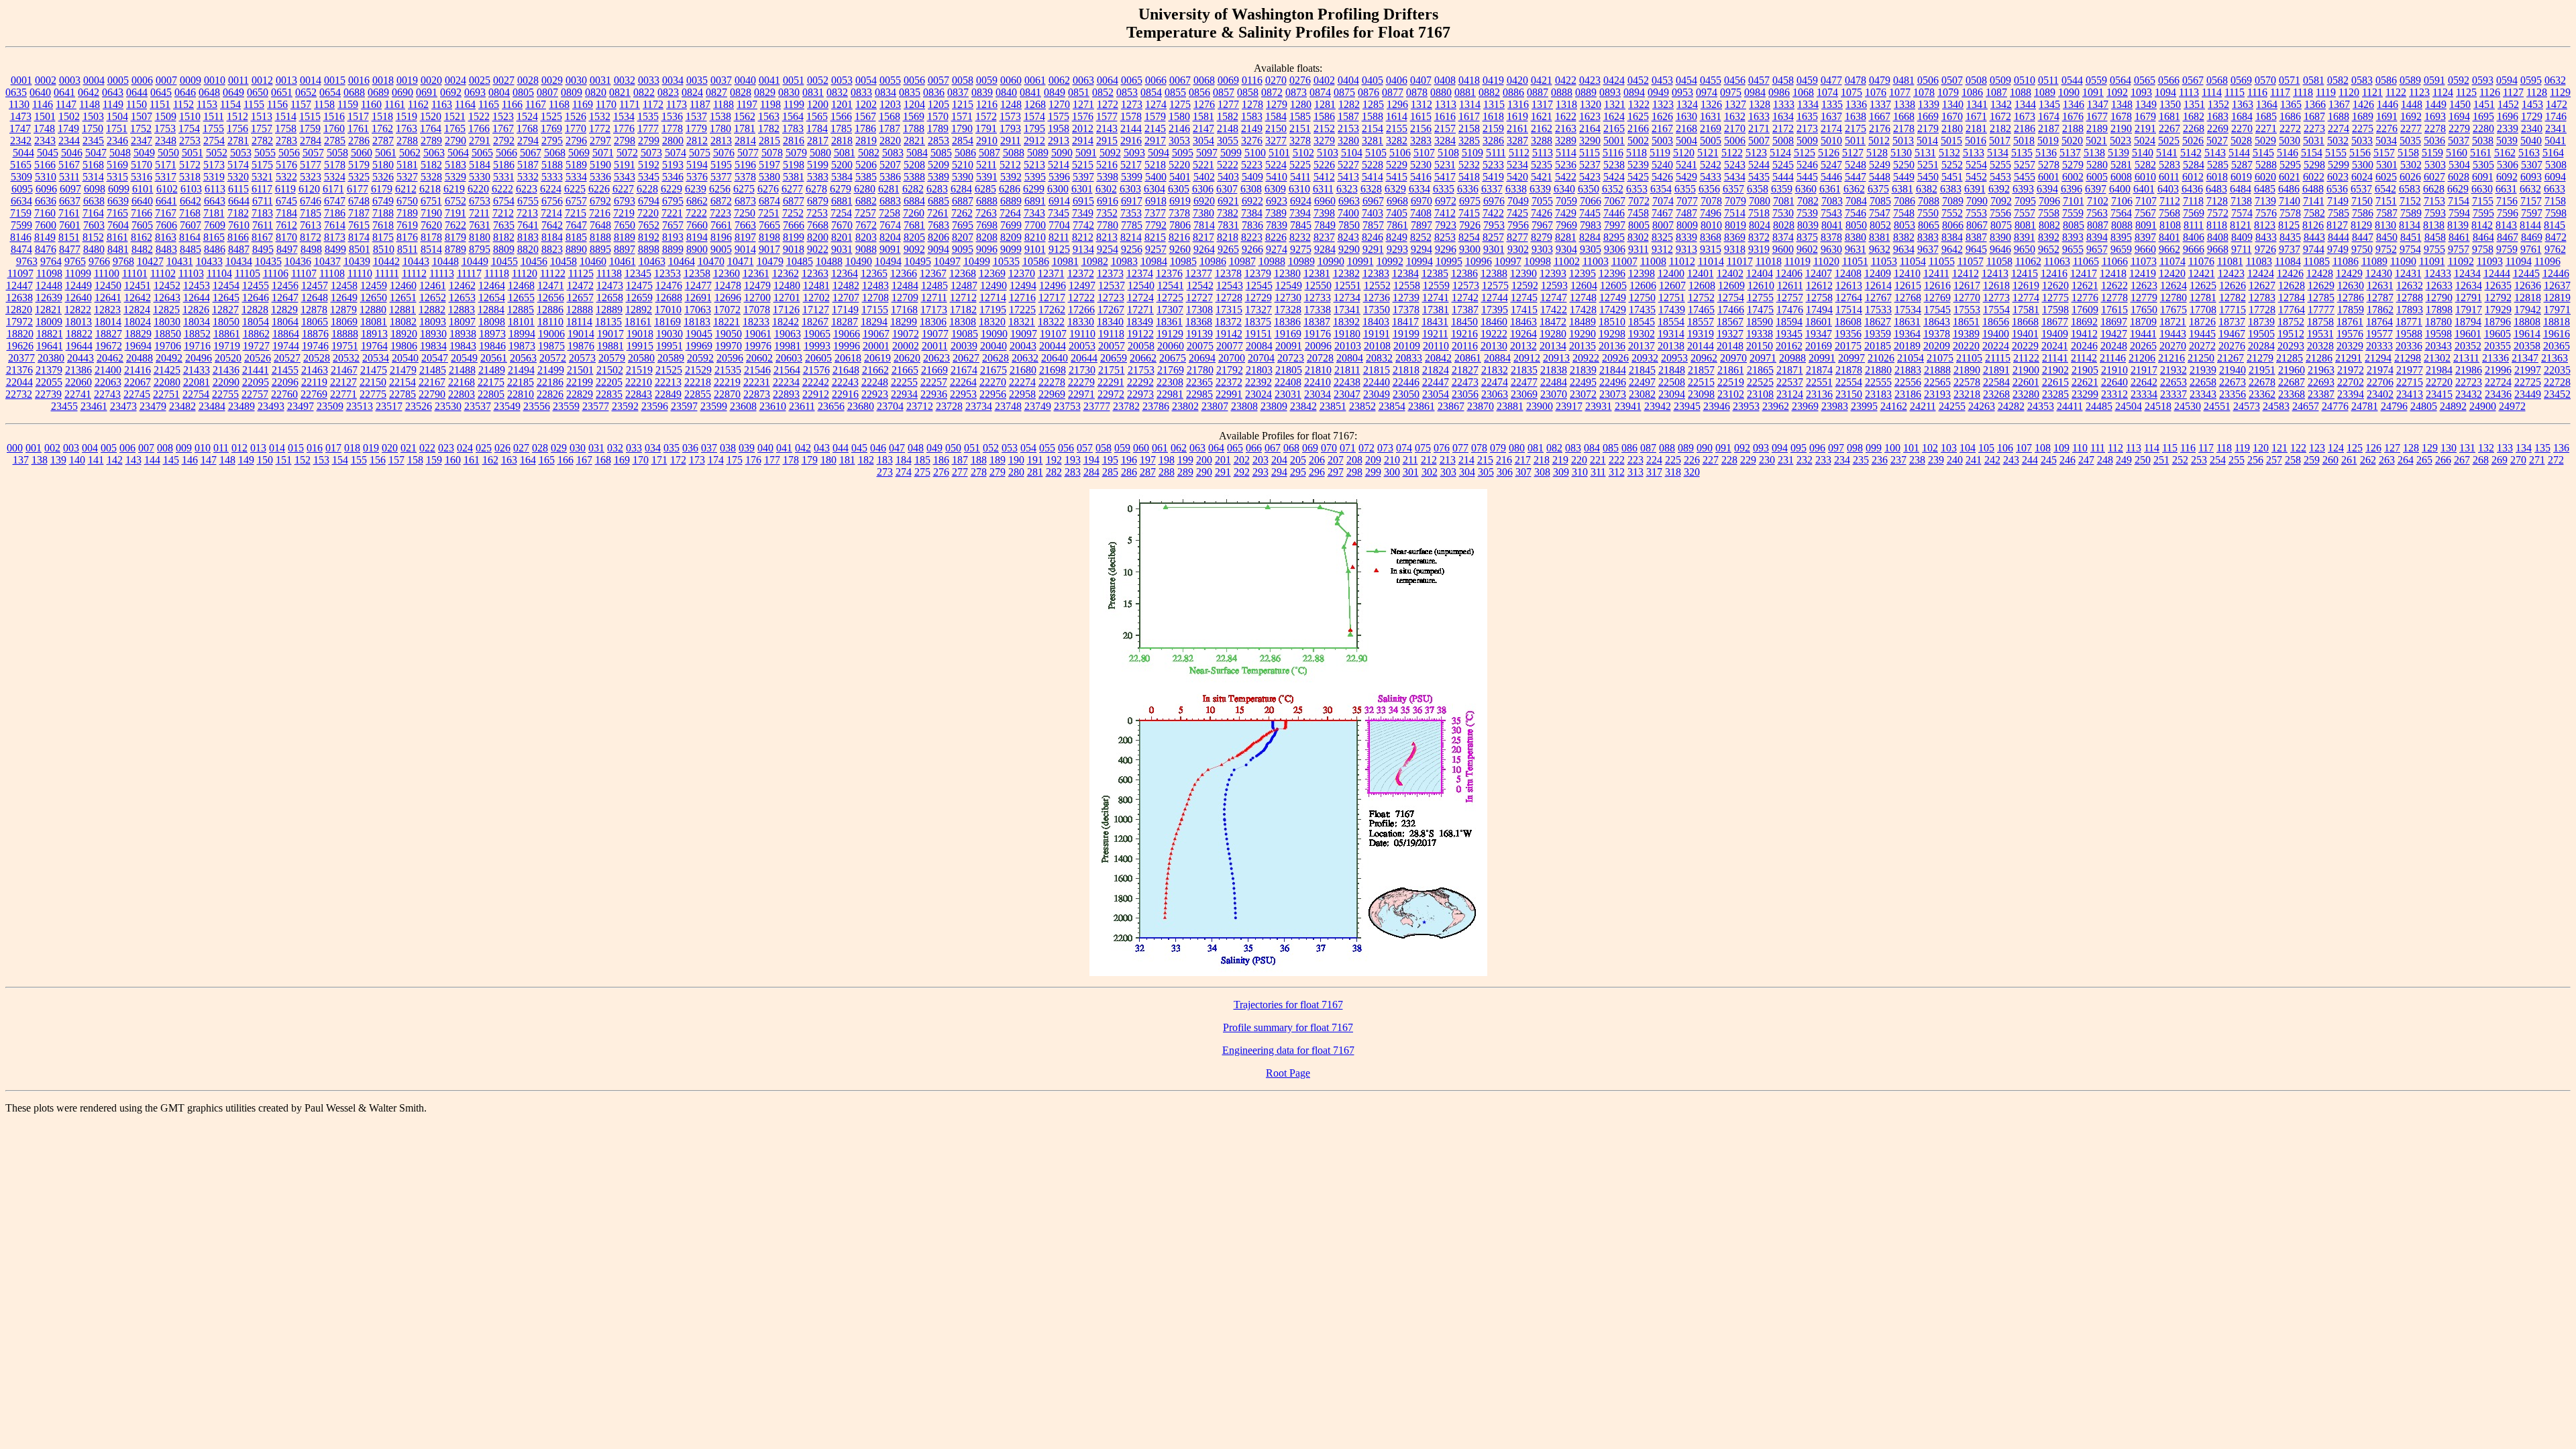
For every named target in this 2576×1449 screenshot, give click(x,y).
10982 (1095, 261)
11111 (387, 273)
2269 (2218, 128)
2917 (1155, 141)
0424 (1614, 80)
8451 (2411, 237)
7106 (2122, 201)
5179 (359, 165)
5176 (286, 165)
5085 (941, 153)
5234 (1517, 165)
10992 (1390, 261)
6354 (1661, 189)
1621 (1542, 116)
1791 (986, 128)
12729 (1258, 298)
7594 (2459, 213)
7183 (262, 213)
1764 (431, 128)
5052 (217, 153)
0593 (2483, 80)
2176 (1880, 128)
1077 (1900, 92)
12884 (491, 310)
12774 (2026, 298)
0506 (1928, 80)
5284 (2194, 165)
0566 (2169, 80)
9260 (1180, 249)
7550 (1928, 213)
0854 (1151, 92)
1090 (2069, 92)
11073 (2144, 261)
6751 (431, 201)
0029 (552, 80)
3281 (1373, 141)
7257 (865, 213)
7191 (455, 213)
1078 (1924, 92)
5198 (794, 165)
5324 (335, 177)
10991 (1360, 261)
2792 (504, 141)
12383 (1376, 273)
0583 (2362, 80)
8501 (360, 249)
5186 (504, 165)
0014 (311, 80)
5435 (1759, 177)
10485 (800, 261)
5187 (528, 165)
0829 (765, 92)
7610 (239, 225)
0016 (359, 80)
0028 (528, 80)
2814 (745, 141)
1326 (1711, 104)
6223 (527, 189)
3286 (1493, 141)
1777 (648, 128)
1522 (479, 116)
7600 (46, 225)
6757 (576, 201)
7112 (2170, 201)
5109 (1472, 153)
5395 (1035, 177)
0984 (1755, 92)
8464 (2483, 237)
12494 (1023, 285)
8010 (1711, 225)
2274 (2339, 128)
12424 (2261, 273)
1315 (1494, 104)
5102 (1303, 153)
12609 (1731, 285)
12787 (2380, 298)
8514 (431, 249)
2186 (2025, 128)
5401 (1180, 177)
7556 (2000, 213)
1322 (1639, 104)
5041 (2555, 141)
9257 (1156, 249)
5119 (1660, 153)
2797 (600, 141)
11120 (525, 273)
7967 (1542, 225)
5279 (2073, 165)
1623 (1590, 116)
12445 (2526, 273)
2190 (2121, 128)
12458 (344, 285)
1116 (2257, 92)
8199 (794, 237)
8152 (93, 237)
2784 (311, 141)
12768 (1908, 298)
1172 (653, 104)
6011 (2169, 177)
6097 (70, 189)
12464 (492, 285)
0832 (837, 92)
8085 (2074, 225)
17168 (904, 310)
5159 (2432, 153)
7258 (890, 213)
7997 (1615, 225)
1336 (1856, 104)
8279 (1542, 237)
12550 (1318, 285)
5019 (2048, 141)
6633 (2555, 189)
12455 (256, 285)
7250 (745, 213)
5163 (2529, 153)
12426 (2290, 273)
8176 (407, 237)
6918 (1156, 201)
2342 (21, 141)
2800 (673, 141)
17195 (993, 310)
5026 (2193, 141)
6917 (1132, 201)
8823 (552, 249)
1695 (2483, 116)
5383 (818, 177)
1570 (938, 116)
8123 (2265, 225)
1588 (1373, 116)
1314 (1470, 104)
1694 (2459, 116)
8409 (2242, 237)
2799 (649, 141)
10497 (947, 261)
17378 (1406, 310)
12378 (1228, 273)
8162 (142, 237)
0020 (431, 80)
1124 (2443, 92)
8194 (697, 237)
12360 (727, 273)
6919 (1180, 201)
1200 (818, 104)
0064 (1108, 80)
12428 (2320, 273)
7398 (1324, 213)
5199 (818, 165)
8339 (1686, 237)
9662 (2169, 249)
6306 (1203, 189)
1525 (551, 116)
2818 (842, 141)
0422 (1566, 80)
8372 (1759, 237)
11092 (2461, 261)
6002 (2073, 177)
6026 (2410, 177)
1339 (1929, 104)
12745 (1524, 298)
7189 (407, 213)
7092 (2001, 201)
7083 (1832, 201)
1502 (69, 116)
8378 (1831, 237)
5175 (262, 165)
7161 (69, 213)
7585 (2339, 213)
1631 (1711, 116)
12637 (2557, 285)
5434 (1735, 177)
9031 (842, 249)
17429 (1613, 310)
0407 (1421, 80)
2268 (2194, 128)
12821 (48, 310)
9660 (2145, 249)
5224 (1276, 165)
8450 (2387, 237)
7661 (721, 225)
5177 (311, 165)
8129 (2361, 225)
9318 (1735, 249)
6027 (2434, 177)
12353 (667, 273)
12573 (1466, 285)
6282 (913, 189)
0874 (1320, 92)
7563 (2097, 213)
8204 (890, 237)
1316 (1518, 104)
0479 (1880, 80)
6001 (2049, 177)
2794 (528, 141)
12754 (1731, 298)
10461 (623, 261)
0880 (1441, 92)
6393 (2023, 189)
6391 (1975, 189)
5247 (1831, 165)
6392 (1999, 189)
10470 (711, 261)
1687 (2314, 116)
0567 (2193, 80)
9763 (27, 261)
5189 (576, 165)
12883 (462, 310)
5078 (772, 153)
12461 (433, 285)
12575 (1495, 285)
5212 (1010, 165)
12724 (1140, 298)
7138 (2241, 201)
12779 (2144, 298)
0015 (335, 80)
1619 (1517, 116)
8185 (576, 237)
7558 (2049, 213)
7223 (720, 213)
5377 (721, 177)
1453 (2532, 104)
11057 (1971, 261)
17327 (1258, 310)
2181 (1976, 128)
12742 (1465, 298)
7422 (1493, 213)
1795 (1034, 128)
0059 (987, 80)
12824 (137, 310)
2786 (359, 141)
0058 (963, 80)
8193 (673, 237)
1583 (1252, 116)
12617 (1967, 285)
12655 (521, 298)
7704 (1059, 225)
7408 (1421, 213)
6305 (1179, 189)
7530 (1783, 213)
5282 (2145, 165)
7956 (1518, 225)
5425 (1638, 177)
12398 (1642, 273)
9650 (2025, 249)
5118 (1636, 153)
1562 (745, 116)
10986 (1213, 261)
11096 (2547, 261)
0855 (1175, 92)
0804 (499, 92)
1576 (1083, 116)
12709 (905, 298)
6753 (480, 201)
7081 (1784, 201)
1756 (237, 128)
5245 (1783, 165)
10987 (1242, 261)
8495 (263, 249)
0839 (982, 92)
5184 (480, 165)
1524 (527, 116)
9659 (2121, 249)
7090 (1977, 201)
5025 (2169, 141)
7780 (1108, 225)
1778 (672, 128)
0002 (46, 80)
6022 (2314, 177)
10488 (829, 261)
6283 (937, 189)
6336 (1468, 189)
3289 (1566, 141)
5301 (2387, 165)
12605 (1613, 285)
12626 (2233, 285)
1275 (1180, 104)
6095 (22, 189)
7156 (2507, 201)
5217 (1131, 165)
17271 (1140, 310)
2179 (1928, 128)
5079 (796, 153)
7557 (2025, 213)
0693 (475, 92)
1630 (1686, 116)
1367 (2339, 104)
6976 (1494, 201)
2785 (335, 141)
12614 (1878, 285)
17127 (816, 310)
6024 (2362, 177)
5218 (1155, 165)
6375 (1878, 189)
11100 (107, 273)
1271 (1083, 104)
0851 (1079, 92)
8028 (1784, 225)
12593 (1554, 285)
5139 (2118, 153)
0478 (1856, 80)
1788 (914, 128)
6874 (769, 201)
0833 (861, 92)
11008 (1653, 261)
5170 (142, 165)
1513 (262, 116)
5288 (2266, 165)
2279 (2459, 128)
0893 (1610, 92)
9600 (1783, 249)
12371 (1051, 273)
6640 (142, 201)
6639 (118, 201)
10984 (1154, 261)
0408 (1445, 80)
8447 (2363, 237)
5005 (1711, 141)
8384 (1952, 237)
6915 (1083, 201)
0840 (1006, 92)
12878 (314, 310)
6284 (961, 189)
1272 (1108, 104)
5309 (21, 177)
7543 (1831, 213)
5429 (1686, 177)
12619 (2026, 285)
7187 (359, 213)
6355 (1685, 189)
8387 (1976, 237)
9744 (2314, 249)
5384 (842, 177)
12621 (2085, 285)
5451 (1952, 177)
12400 (1671, 273)
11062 (2028, 261)
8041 (1832, 225)
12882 (432, 310)
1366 (2315, 104)
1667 (1880, 116)
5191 (625, 165)
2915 (1107, 141)
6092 (2507, 177)
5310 (46, 177)
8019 (1735, 225)
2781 (238, 141)
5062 (410, 153)
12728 (1229, 298)
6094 (2555, 177)
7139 (2265, 201)
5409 (1252, 177)
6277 (792, 189)
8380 (1856, 237)
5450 (1928, 177)
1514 (286, 116)
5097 (1207, 153)
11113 (442, 273)
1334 (1808, 104)
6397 (2096, 189)
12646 (256, 298)
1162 (418, 104)
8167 (262, 237)
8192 (649, 237)
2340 (2532, 128)
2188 (2073, 128)
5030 (2290, 141)
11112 (414, 273)
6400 (2120, 189)
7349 (1083, 213)
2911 (1011, 141)
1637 (1831, 116)
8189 (625, 237)
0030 (576, 80)
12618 (1996, 285)
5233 (1493, 165)
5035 (2410, 141)
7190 (431, 213)
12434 (2467, 273)
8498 (311, 249)
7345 (1059, 213)
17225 (1022, 310)
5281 (2121, 165)
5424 (1614, 177)
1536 (672, 116)
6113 (215, 189)
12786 (2351, 298)
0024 (455, 80)
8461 (2459, 237)
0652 (306, 92)
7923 (1446, 225)
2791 (480, 141)
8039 (1808, 225)
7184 (286, 213)
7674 (890, 225)
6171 (333, 189)
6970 (1421, 201)
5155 (2336, 153)
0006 (142, 80)
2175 (1856, 128)
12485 (934, 285)
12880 (373, 310)
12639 (49, 298)
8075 (2001, 225)
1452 (2508, 104)
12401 (1701, 273)
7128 (2217, 201)
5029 (2265, 141)
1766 (479, 128)
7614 (335, 225)
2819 (866, 141)
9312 (1662, 249)
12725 (1170, 298)
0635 (16, 92)
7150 (2362, 201)
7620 (431, 225)
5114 (1566, 153)
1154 (230, 104)
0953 (1682, 92)
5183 (455, 165)
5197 (769, 165)
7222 (696, 213)
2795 (552, 141)
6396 (2072, 189)
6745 (286, 201)
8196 (721, 237)
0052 (818, 80)
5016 (1976, 141)
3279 (1324, 141)
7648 (600, 225)
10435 (268, 261)
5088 (1014, 153)
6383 (1951, 189)
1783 (793, 128)
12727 (1199, 298)
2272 (2290, 128)
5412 (1324, 177)
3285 (1469, 141)
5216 (1107, 165)
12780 (2173, 298)
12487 (964, 285)
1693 (2435, 116)
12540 (1141, 285)
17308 (1199, 310)
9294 (1421, 249)
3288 (1542, 141)
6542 (2385, 189)
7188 (383, 213)
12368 (963, 273)
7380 (1203, 213)
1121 (2372, 92)
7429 (1566, 213)
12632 (2410, 285)
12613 (1849, 285)
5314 (93, 177)
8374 (1783, 237)
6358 (1758, 189)
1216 (987, 104)
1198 (770, 104)
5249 (1880, 165)
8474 (21, 249)
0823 (668, 92)
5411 (1300, 177)
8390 (2000, 237)
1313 (1446, 104)
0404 (1348, 80)
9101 (1035, 249)
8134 (2410, 225)
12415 (2025, 273)
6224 (551, 189)
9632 (1880, 249)
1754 (189, 128)
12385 (1435, 273)
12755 (1760, 298)
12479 (757, 285)
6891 (1035, 201)
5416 (1421, 177)
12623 (2144, 285)
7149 (2338, 201)
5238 (1614, 165)
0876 (1368, 92)
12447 (19, 285)
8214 (1131, 237)
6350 (1589, 189)
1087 (1996, 92)
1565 (817, 116)
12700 (757, 298)
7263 (986, 213)
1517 (358, 116)
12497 (1082, 285)
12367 (933, 273)
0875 (1344, 92)
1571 (962, 116)
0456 (1735, 80)
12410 (1907, 273)
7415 (1469, 213)
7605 (142, 225)
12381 (1317, 273)
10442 (386, 261)
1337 (1880, 104)
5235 (1542, 165)
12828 (255, 310)
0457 (1759, 80)
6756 (552, 201)
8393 (2073, 237)
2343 (45, 141)
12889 (609, 310)
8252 (1421, 237)
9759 (2507, 249)
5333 (552, 177)
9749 (2338, 249)
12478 (728, 285)
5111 (1496, 153)
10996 (1479, 261)
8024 (1760, 225)
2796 (576, 141)
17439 (1672, 310)
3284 (1445, 141)
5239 (1638, 165)
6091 (2483, 177)
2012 (1083, 128)
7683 (938, 225)
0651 (282, 92)
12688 (669, 298)
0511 (2048, 80)
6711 (263, 201)
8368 (1711, 237)
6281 (889, 189)
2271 (2266, 128)
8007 (1663, 225)
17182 (963, 310)
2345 (93, 141)
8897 (625, 249)
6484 (2241, 189)
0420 (1517, 80)
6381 (1902, 189)
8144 (2530, 225)
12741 (1436, 298)
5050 (168, 153)
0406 (1397, 80)
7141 (2314, 201)
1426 (2363, 104)
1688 (2339, 116)
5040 (2531, 141)
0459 (1807, 80)
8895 (600, 249)
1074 (1827, 92)
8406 (2194, 237)
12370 (1022, 273)
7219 (624, 213)
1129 (2560, 92)
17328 (1288, 310)
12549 (1289, 285)
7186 (335, 213)
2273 (2314, 128)
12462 (462, 285)
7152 (2410, 201)
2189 (2097, 128)
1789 (938, 128)
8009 (1687, 225)
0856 (1199, 92)
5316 (142, 177)
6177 (358, 189)
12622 (2114, 285)
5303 (2435, 165)
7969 (1566, 225)
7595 (2483, 213)
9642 (1952, 249)
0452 (1638, 80)
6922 (1252, 201)
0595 (2531, 80)
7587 (2387, 213)
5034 (2386, 141)
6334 (1419, 189)
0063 (1083, 80)
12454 (226, 285)
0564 (2121, 80)
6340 (1564, 189)
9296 (1446, 249)
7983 (1591, 225)
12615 (1908, 285)
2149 (1252, 128)
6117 (262, 189)
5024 (2145, 141)
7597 (2532, 213)
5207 (890, 165)
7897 (1421, 225)
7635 (504, 225)
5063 (434, 153)
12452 (167, 285)
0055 (890, 80)
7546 (1856, 213)
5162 (2505, 153)
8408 (2218, 237)
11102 (163, 273)
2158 (1469, 128)
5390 (963, 177)
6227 (623, 189)
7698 (987, 225)
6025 (2386, 177)
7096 (2049, 201)
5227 (1348, 165)
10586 (1036, 261)
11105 (248, 273)
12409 (1878, 273)
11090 (2403, 261)
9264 (1204, 249)
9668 (2218, 249)
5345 (649, 177)
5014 (1927, 141)
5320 (238, 177)
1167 (536, 104)
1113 (2189, 92)
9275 (1301, 249)
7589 (2411, 213)
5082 (869, 153)
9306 (1615, 249)
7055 (1542, 201)
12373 (1110, 273)
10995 (1449, 261)
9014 (745, 249)
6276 (768, 189)
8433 (2266, 237)
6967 (1373, 201)
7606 (166, 225)
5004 (1686, 141)
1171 (630, 104)
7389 (1276, 213)
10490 (859, 261)
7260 (914, 213)
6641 (166, 201)
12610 (1761, 285)
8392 (2049, 237)
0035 (697, 80)
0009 (191, 80)
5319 (214, 177)
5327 (407, 177)
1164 (465, 104)
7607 (191, 225)
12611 (1790, 285)
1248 (1011, 104)
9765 (75, 261)
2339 (2508, 128)
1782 (769, 128)
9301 (1494, 249)
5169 (117, 165)
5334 (576, 177)
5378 (745, 177)
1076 (1876, 92)
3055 (1228, 141)
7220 (648, 213)
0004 (94, 80)
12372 (1081, 273)
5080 (820, 153)
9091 (890, 249)
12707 (846, 298)
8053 (1904, 225)
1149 (113, 104)
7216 (600, 213)
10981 (1065, 261)
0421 (1542, 80)
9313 (1686, 249)
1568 (890, 116)
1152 (183, 104)
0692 (451, 92)
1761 (358, 128)
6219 (454, 189)
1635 (1807, 116)
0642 (89, 92)
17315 (1229, 310)
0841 (1030, 92)
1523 (503, 116)
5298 (2314, 165)
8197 (745, 237)
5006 (1735, 141)
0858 (1248, 92)
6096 (46, 189)
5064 (458, 153)
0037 (721, 80)
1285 (1373, 104)
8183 (528, 237)
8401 (2169, 237)
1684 (2242, 116)
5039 (2507, 141)
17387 (1465, 310)
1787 (890, 128)
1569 (914, 116)
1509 (166, 116)
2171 (1759, 128)
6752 (455, 201)
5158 (2408, 153)
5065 (482, 153)
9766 (99, 261)
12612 (1819, 285)
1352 (2218, 104)
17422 (1554, 310)
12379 (1258, 273)
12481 (816, 285)
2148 (1228, 128)
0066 (1156, 80)
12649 (344, 298)
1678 (2121, 116)
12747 (1554, 298)
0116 (1252, 80)
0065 (1132, 80)
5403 (1228, 177)
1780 (720, 128)
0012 (262, 80)
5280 (2097, 165)
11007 (1624, 261)
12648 (315, 298)
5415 (1397, 177)
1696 (2508, 116)
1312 (1421, 104)
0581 (2314, 80)
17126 (786, 310)
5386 (890, 177)
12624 (2173, 285)
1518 (382, 116)
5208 (914, 165)
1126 (2490, 92)
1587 (1348, 116)
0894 (1634, 92)
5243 (1735, 165)
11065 (2086, 261)
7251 (769, 213)
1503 (93, 116)
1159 (348, 104)
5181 (407, 165)
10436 (298, 261)
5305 (2483, 165)
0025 (480, 80)
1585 (1300, 116)
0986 (1779, 92)
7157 (2531, 201)
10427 (150, 261)
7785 (1132, 225)
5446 (1831, 177)
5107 (1424, 153)
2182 (2000, 128)
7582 (2314, 213)
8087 (2098, 225)
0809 (572, 92)
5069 (579, 153)
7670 (842, 225)
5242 (1711, 165)
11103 (191, 273)
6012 (2193, 177)
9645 (1976, 249)
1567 (865, 116)
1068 (1803, 92)
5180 (383, 165)
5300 (2363, 165)
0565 (2145, 80)
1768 (527, 128)
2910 (987, 141)
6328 (1371, 189)
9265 (1228, 249)
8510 (384, 249)
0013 (286, 80)
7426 (1542, 213)
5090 (1062, 153)
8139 (2458, 225)
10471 (741, 261)
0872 (1272, 92)
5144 (2239, 153)
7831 (1228, 225)
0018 (383, 80)
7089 (1953, 201)
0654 (330, 92)
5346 (673, 177)
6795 (673, 201)
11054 (1913, 261)
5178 (335, 165)
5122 (1732, 153)
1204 (914, 104)
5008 (1783, 141)
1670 (1952, 116)
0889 (1586, 92)
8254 (1469, 237)
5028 (2241, 141)
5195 (721, 165)
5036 (2434, 141)
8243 (1348, 237)
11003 (1596, 261)
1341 (1977, 104)
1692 (2411, 116)
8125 (2289, 225)
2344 (69, 141)
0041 (769, 80)
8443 (2314, 237)
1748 (44, 128)
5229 (1397, 165)
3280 (1348, 141)
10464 (682, 261)
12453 (197, 285)
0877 (1393, 92)
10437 (327, 261)
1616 (1445, 116)
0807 (547, 92)
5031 (2314, 141)
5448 (1880, 177)
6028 (2459, 177)
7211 (479, 213)
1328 (1760, 104)
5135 (2022, 153)
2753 (190, 141)
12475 (639, 285)
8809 (504, 249)
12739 (1406, 298)
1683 (2218, 116)
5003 (1662, 141)
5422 (1566, 177)
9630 (1831, 249)
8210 (1035, 237)
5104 (1352, 153)
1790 (962, 128)
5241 (1686, 165)
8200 (818, 237)
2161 (1517, 128)
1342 (2001, 104)
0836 (934, 92)
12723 (1111, 298)
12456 (285, 285)
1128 (2537, 92)
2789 (431, 141)
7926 (1470, 225)
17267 (1111, 310)
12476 (669, 285)
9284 (1325, 249)
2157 (1445, 128)
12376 (1169, 273)
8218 (1228, 237)
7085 (1880, 201)
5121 (1708, 153)
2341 (2556, 128)
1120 (2349, 92)
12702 (816, 298)
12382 (1346, 273)
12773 (1996, 298)
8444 (2339, 237)
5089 (1038, 153)
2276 (2387, 128)
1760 (334, 128)
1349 (2146, 104)
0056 (914, 80)
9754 (2410, 249)
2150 (1276, 128)
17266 (1081, 310)
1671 (1976, 116)
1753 (165, 128)
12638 (19, 298)
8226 (1276, 237)
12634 (2469, 285)
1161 (395, 104)
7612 (286, 225)
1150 (137, 104)
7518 (1759, 213)
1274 (1156, 104)
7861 (1397, 225)
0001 (21, 80)
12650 (374, 298)
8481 (118, 249)
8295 (1614, 237)
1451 (2484, 104)
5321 (262, 177)
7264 (1010, 213)
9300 (1470, 249)
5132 (1949, 153)
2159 (1493, 128)
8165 (214, 237)
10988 (1272, 261)
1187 (700, 104)
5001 (1614, 141)
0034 (673, 80)
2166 (1638, 128)
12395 (1582, 273)
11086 (2346, 261)
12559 (1436, 285)
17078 (757, 310)
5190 (600, 165)
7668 (818, 225)
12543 (1230, 285)
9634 (1904, 249)
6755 (528, 201)
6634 (21, 201)
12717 (1052, 298)
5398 (1108, 177)
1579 (1155, 116)
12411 (1936, 273)
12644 (197, 298)
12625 (2203, 285)
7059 (1566, 201)
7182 (238, 213)
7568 (2169, 213)
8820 (528, 249)
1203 (890, 104)
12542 (1200, 285)
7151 (2386, 201)
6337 (1492, 189)
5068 (555, 153)
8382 (1904, 237)
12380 (1287, 273)
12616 (1937, 285)
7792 (1156, 225)
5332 (528, 177)
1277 (1228, 104)
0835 (910, 92)
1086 (1972, 92)
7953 (1494, 225)
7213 (527, 213)
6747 (335, 201)
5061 (386, 153)
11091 (2432, 261)
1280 (1301, 104)
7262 (962, 213)
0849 (1055, 92)
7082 (1808, 201)
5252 (1952, 165)
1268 (1035, 104)
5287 (2242, 165)
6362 (1854, 189)
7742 (1083, 225)
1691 (2387, 116)
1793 (1010, 128)
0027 (504, 80)
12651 (403, 298)
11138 (609, 273)
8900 (697, 249)
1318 (1566, 104)
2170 (1735, 128)
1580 (1179, 116)
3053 (1179, 141)
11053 (1884, 261)
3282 (1397, 141)
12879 (343, 310)
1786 (865, 128)
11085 (2317, 261)
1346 (2074, 104)
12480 (787, 285)
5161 (2481, 153)
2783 (286, 141)
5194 (697, 165)
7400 (1348, 213)
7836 (1252, 225)
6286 (1010, 189)
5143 (2215, 153)
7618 (383, 225)
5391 (987, 177)
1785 (841, 128)
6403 (2168, 189)
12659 (639, 298)
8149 (45, 237)
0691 (427, 92)
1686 (2290, 116)
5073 (651, 153)
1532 (600, 116)
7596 (2508, 213)
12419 (2143, 273)
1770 (576, 128)
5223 (1252, 165)
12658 (610, 298)
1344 (2025, 104)
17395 (1495, 310)
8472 (2556, 237)
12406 (1789, 273)
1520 (431, 116)
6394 (2047, 189)
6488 (2313, 189)
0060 (1011, 80)
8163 (166, 237)
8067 (1977, 225)
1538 (720, 116)
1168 (559, 104)
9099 (1011, 249)
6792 (600, 201)
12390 (1523, 273)
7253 (817, 213)
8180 (480, 237)
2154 (1373, 128)
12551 (1348, 285)
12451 (138, 285)
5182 (431, 165)
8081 (2025, 225)
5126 (1829, 153)
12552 (1377, 285)
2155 (1397, 128)
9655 (2073, 249)
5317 (166, 177)
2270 (2242, 128)
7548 (1904, 213)
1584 (1276, 116)
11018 (1769, 261)
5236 (1566, 165)
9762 (2555, 249)
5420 (1517, 177)
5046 (72, 153)
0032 (625, 80)
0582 (2338, 80)
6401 (2144, 189)
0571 (2290, 80)
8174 (359, 237)
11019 (1797, 261)
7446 (1614, 213)
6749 (383, 201)
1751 (117, 128)
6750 (407, 201)
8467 (2508, 237)
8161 (117, 237)
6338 (1516, 189)
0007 (166, 80)
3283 (1421, 141)
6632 (2530, 189)
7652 (649, 225)
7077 (1687, 201)
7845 (1301, 225)
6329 (1395, 189)
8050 (1856, 225)
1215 (963, 104)
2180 (1952, 128)
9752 (2386, 249)
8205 (914, 237)
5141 (2167, 153)
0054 (866, 80)
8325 (1662, 237)
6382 (1927, 189)
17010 (668, 310)
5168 (93, 165)
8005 (1639, 225)
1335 (1832, 104)
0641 (64, 92)
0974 (1707, 92)
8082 (2049, 225)
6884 (914, 201)
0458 (1783, 80)
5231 (1445, 165)
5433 (1711, 177)
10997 (1508, 261)
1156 (277, 104)
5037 (2459, 141)
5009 (1807, 141)
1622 (1566, 116)
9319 (1759, 249)
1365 (2291, 104)
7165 (117, 213)
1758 (286, 128)
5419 (1493, 177)
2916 (1131, 141)
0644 (137, 92)
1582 (1228, 116)
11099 (78, 273)
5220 (1179, 165)
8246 (1373, 237)
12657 (580, 298)
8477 (70, 249)
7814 (1204, 225)
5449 (1904, 177)
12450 (108, 285)
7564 (2121, 213)
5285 (2218, 165)
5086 (965, 153)
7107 (2146, 201)
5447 (1856, 177)
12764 (1849, 298)
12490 (994, 285)
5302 (2411, 165)
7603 (94, 225)
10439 (357, 261)
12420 (2172, 273)
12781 (2203, 298)
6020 (2265, 177)
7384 (1252, 213)
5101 (1279, 153)
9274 (1277, 249)
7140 (2290, 201)
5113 (1543, 153)
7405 (1397, 213)
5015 (1951, 141)
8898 (649, 249)
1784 (817, 128)
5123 (1756, 153)
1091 (2093, 92)
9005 (721, 249)
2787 (383, 141)
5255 (2000, 165)
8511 (408, 249)
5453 (2000, 177)
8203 (866, 237)
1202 (866, 104)
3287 (1517, 141)
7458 (1638, 213)
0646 (185, 92)
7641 (528, 225)
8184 (552, 237)
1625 (1638, 116)
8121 (2241, 225)
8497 (287, 249)
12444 (2497, 273)
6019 (2241, 177)
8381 (1880, 237)
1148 (90, 104)
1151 (160, 104)
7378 (1179, 213)
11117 (469, 273)
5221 (1203, 165)
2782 (262, 141)
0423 (1590, 80)
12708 (875, 298)
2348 (166, 141)
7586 (2363, 213)
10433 (209, 261)
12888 (580, 310)
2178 (1904, 128)
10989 (1301, 261)
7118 (2193, 201)
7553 (1976, 213)
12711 (934, 298)
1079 (1948, 92)
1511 (214, 116)
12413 (1995, 273)
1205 (938, 104)
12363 (815, 273)
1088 (2021, 92)
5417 (1445, 177)
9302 (1518, 249)
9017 (769, 249)
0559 (2096, 80)
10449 (475, 261)
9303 (1542, 249)
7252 (793, 213)
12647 (285, 298)
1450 (2460, 104)
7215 (576, 213)
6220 (478, 189)
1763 (407, 128)
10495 (918, 261)
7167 (166, 213)
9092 (914, 249)
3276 (1252, 141)
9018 (794, 249)
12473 (610, 285)
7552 (1952, 213)
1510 (190, 116)
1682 (2194, 116)
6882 (866, 201)
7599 (21, 225)
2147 (1203, 128)
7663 (745, 225)
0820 (596, 92)
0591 (2434, 80)
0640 (40, 92)
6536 (2337, 189)
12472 (580, 285)
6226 (599, 189)
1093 (2141, 92)
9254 (1108, 249)
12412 (1966, 273)
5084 (917, 153)
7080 (1760, 201)
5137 (2070, 153)
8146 (21, 237)
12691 (698, 298)
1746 (2556, 116)
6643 (215, 201)
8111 (2194, 225)
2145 (1155, 128)
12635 (2498, 285)
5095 (1183, 153)
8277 (1517, 237)
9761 (2531, 249)
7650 (625, 225)
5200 (842, 165)
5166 (45, 165)
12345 (638, 273)
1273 (1132, 104)
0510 (2025, 80)
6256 (720, 189)
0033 (649, 80)
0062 (1059, 80)
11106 (276, 273)
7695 (963, 225)
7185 (311, 213)
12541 (1171, 285)
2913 (1059, 141)
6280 (865, 189)
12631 (2380, 285)
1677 (2097, 116)
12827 (225, 310)
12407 (1819, 273)
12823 (107, 310)
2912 (1034, 141)
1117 (2280, 92)
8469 (2532, 237)
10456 (534, 261)
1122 (2396, 92)
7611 (263, 225)
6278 (816, 189)
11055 (1942, 261)
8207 (963, 237)
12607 (1672, 285)
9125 (1059, 249)
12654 (492, 298)
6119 (285, 189)
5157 (2384, 153)
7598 (2556, 213)
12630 (2351, 285)
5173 (214, 165)
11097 (20, 273)
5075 (700, 153)
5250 (1904, 165)
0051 (794, 80)
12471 (551, 285)
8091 (2146, 225)
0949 (1658, 92)
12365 (874, 273)
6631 (2506, 189)
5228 (1373, 165)
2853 (938, 141)
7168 (190, 213)
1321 (1615, 104)
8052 (1880, 225)
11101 (135, 273)
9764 (51, 261)
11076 (2201, 261)
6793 (625, 201)
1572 (986, 116)
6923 (1277, 201)
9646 (2000, 249)
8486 (215, 249)
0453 (1662, 80)
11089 (2374, 261)
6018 (2217, 177)
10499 (977, 261)
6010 (2145, 177)
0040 (745, 80)
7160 (45, 213)
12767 (1878, 298)
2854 (963, 141)
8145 (2555, 225)
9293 (1397, 249)
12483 (875, 285)
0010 (215, 80)
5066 (506, 153)
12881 (402, 310)
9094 (938, 249)
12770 (1967, 298)
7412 (1445, 213)
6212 (406, 189)
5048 (120, 153)
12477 (698, 285)
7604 (118, 225)
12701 (787, 298)
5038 (2483, 141)
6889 (1011, 201)
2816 (794, 141)
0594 (2507, 80)
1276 (1204, 104)
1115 (2235, 92)
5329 (455, 177)
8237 (1324, 237)
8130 (2385, 225)
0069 (1228, 80)
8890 (576, 249)
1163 (442, 104)
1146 (43, 104)
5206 (866, 165)
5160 (2457, 153)
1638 (1856, 116)
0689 (378, 92)
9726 (2265, 249)
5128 (1877, 153)
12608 (1702, 285)
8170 (286, 237)
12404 (1760, 273)
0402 (1324, 80)
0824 (692, 92)
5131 (1925, 153)
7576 (2266, 213)
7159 (21, 213)
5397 (1083, 177)
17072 (727, 310)
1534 (624, 116)
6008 (2121, 177)
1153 (207, 104)
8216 (1179, 237)
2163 (1566, 128)
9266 (1252, 249)
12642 (138, 298)
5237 (1590, 165)
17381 (1436, 310)
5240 (1662, 165)
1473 (21, 116)
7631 (480, 225)
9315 (1711, 249)
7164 (93, 213)
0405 (1373, 80)
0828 (741, 92)
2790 (455, 141)
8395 (2121, 237)
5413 (1348, 177)
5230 (1421, 165)
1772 (600, 128)
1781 (745, 128)
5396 (1059, 177)
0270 (1276, 80)
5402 (1204, 177)
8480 (94, 249)
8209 (1011, 237)
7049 (1518, 201)
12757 (1790, 298)
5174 (238, 165)
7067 (1615, 201)
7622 (455, 225)
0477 (1831, 80)
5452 (1976, 177)
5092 (1110, 153)
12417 (2084, 273)
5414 (1373, 177)
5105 (1376, 153)
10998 (1538, 261)
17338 (1318, 310)
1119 (2326, 92)
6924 (1301, 201)
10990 (1331, 261)
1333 (1784, 104)
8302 (1638, 237)
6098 (95, 189)
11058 (1999, 261)
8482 (142, 249)
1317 (1542, 104)
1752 (141, 128)
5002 (1638, 141)
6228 (647, 189)
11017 (1740, 261)
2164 (1590, 128)
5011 (1855, 141)
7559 (2073, 213)
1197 (747, 104)
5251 (1928, 165)
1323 (1663, 104)
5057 (313, 153)
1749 (68, 128)
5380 (769, 177)
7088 (1929, 201)
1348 (2122, 104)
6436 (2192, 189)
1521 (455, 116)
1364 (2267, 104)
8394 (2097, 237)
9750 (2362, 249)
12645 (226, 298)
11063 (2057, 261)
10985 (1183, 261)
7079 (1735, 201)
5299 (2339, 165)
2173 (1807, 128)
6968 (1397, 201)
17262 (1052, 310)
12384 (1405, 273)
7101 (2074, 201)
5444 (1783, 177)
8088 (2122, 225)
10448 (445, 261)
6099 (119, 189)
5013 (1903, 141)
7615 (359, 225)
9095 (963, 249)
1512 (237, 116)
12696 (728, 298)
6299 (1034, 189)
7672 (866, 225)
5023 (2121, 141)
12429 (2349, 273)
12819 (2557, 298)
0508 (1976, 80)
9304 (1566, 249)
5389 (938, 177)
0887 (1538, 92)
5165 (21, 165)
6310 (1299, 189)
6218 (430, 189)
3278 (1300, 141)
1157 (301, 104)
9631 (1856, 249)
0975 (1731, 92)
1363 (2243, 104)
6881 (842, 201)
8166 (238, 237)
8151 (69, 237)
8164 (190, 237)
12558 (1407, 285)
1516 (334, 116)
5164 (2553, 153)
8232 (1300, 237)
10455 (504, 261)
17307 (1170, 310)
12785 (2321, 298)
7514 (1735, 213)
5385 (866, 177)
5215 (1083, 165)
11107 (304, 273)
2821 (914, 141)
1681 (2169, 116)
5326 (383, 177)
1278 (1252, 104)
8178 (431, 237)
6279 (841, 189)
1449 (2436, 104)
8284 (1590, 237)
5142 (2191, 153)
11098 (49, 273)
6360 (1806, 189)
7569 (2194, 213)
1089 (2045, 92)
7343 (1034, 213)
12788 (2410, 298)
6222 (502, 189)
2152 (1324, 128)
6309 (1275, 189)
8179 (455, 237)
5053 (241, 153)
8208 (987, 237)
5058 (337, 153)
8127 (2337, 225)
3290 (1590, 141)
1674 (2049, 116)
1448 (2412, 104)
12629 (2321, 285)
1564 (793, 116)
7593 (2435, 213)
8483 (166, 249)
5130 (1901, 153)
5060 (362, 153)
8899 (673, 249)
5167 (69, 165)
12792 (2498, 298)
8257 (1493, 237)
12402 (1730, 273)
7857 (1373, 225)
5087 (989, 153)
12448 (49, 285)
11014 (1711, 261)
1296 (1397, 104)
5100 (1255, 153)
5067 (531, 153)
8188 (600, 237)
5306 (2508, 165)
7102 (2098, 201)
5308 (2556, 165)
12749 (1613, 298)
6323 (1347, 189)
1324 (1687, 104)
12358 (697, 273)
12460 (403, 285)
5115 (1590, 153)
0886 (1513, 92)
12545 (1259, 285)
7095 (2025, 201)
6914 (1059, 201)
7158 (2555, 201)
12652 (433, 298)
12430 (2379, 273)
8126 (2313, 225)
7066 (1591, 201)
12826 (196, 310)
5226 (1324, 165)
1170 (606, 104)
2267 (2169, 128)
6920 (1204, 201)
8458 (2435, 237)
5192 (649, 165)
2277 (2411, 128)
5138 (2094, 153)
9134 (1083, 249)
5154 (2312, 153)
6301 (1082, 189)
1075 (1851, 92)
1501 (45, 116)
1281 (1325, 104)
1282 (1349, 104)
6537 (2361, 189)
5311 (69, 177)
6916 (1108, 201)
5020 (2072, 141)
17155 (875, 310)
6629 (2458, 189)
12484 (905, 285)
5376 (697, 177)
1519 (407, 116)
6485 (2265, 189)
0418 (1469, 80)
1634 (1783, 116)
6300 (1058, 189)
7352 (1107, 213)
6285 (985, 189)
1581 (1203, 116)
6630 (2482, 189)
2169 (1711, 128)
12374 (1140, 273)
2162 (1542, 128)
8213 (1107, 237)
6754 (504, 201)
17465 (1701, 310)
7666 (794, 225)
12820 (19, 310)
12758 (1819, 298)
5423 (1590, 177)
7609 (215, 225)
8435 (2290, 237)
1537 (696, 116)
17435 (1642, 310)
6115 (238, 189)
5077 (748, 153)
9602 (1807, 249)
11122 (553, 273)
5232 (1469, 165)
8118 (2217, 225)
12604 (1584, 285)
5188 (552, 165)
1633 (1759, 116)
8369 (1735, 237)
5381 (794, 177)
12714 (993, 298)
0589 (2410, 80)
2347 (142, 141)
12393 (1553, 273)
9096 (987, 249)
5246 (1807, 165)
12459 (374, 285)
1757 (262, 128)
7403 (1373, 213)
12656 (551, 298)
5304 (2459, 165)
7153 (2434, 201)
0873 (1296, 92)
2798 (625, 141)
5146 (2288, 153)
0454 (1686, 80)
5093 (1134, 153)
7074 (1663, 201)
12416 (2054, 273)
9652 (2049, 249)
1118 (2303, 92)
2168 (1686, 128)
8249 (1397, 237)
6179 (382, 189)
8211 (1059, 237)
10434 (239, 261)
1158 (324, 104)
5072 (627, 153)
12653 (462, 298)
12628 (2292, 285)
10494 (888, 261)
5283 (2169, 165)
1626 (1662, 116)
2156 (1421, 128)
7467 (1662, 213)
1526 (576, 116)
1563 (769, 116)
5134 (1998, 153)
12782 (2233, 298)
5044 (23, 153)
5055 (265, 153)
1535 (648, 116)
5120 (1684, 153)
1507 (142, 116)
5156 (2360, 153)
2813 (721, 141)
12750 (1642, 298)
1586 (1324, 116)
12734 (1347, 298)
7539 (1807, 213)
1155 (254, 104)
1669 (1928, 116)
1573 (1010, 116)
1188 (723, 104)
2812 (697, 141)
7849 (1325, 225)
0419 (1493, 80)
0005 (118, 80)
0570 (2265, 80)
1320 (1591, 104)
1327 (1735, 104)
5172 (190, 165)
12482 (846, 285)
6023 (2338, 177)
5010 (1831, 141)
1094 (2165, 92)
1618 (1493, 116)
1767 (503, 128)
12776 (2085, 298)
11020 (1826, 261)
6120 (309, 189)
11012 (1682, 261)
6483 (2216, 189)
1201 (842, 104)
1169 (583, 104)
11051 (1855, 261)
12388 (1494, 273)
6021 (2290, 177)
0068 (1204, 80)
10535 (1006, 261)
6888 (987, 201)
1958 (1059, 128)
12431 (2408, 273)
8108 (2170, 225)
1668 (1904, 116)
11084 (2288, 261)
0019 (407, 80)
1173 (677, 104)
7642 (552, 225)
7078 (1711, 201)
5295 (2290, 165)
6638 (94, 201)
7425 (1517, 213)
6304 (1155, 189)
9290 (1349, 249)
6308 (1251, 189)
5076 (724, 153)
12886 (550, 310)
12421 (2202, 273)
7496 (1711, 213)
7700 (1035, 225)
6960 (1325, 201)
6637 (70, 201)
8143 (2506, 225)
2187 (2049, 128)
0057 (938, 80)
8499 (335, 249)
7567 (2145, 213)
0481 (1904, 80)
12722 (1081, 298)
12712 (963, 298)
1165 (489, 104)
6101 (143, 189)
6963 (1349, 201)
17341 (1347, 310)
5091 (1086, 153)
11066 (2115, 261)
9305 (1591, 249)
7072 (1639, 201)
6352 (1613, 189)
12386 (1464, 273)
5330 (480, 177)
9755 (2434, 249)
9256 (1132, 249)
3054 (1203, 141)
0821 (620, 92)
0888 (1562, 92)
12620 (2055, 285)
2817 (818, 141)
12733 (1318, 298)
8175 (383, 237)
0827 (716, 92)
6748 (359, 201)
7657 (673, 225)
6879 (818, 201)
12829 (284, 310)
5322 (286, 177)
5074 (676, 153)
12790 (2439, 298)
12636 (2528, 285)
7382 (1228, 213)
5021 (2096, 141)
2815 (769, 141)
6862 (697, 201)
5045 (48, 153)
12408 (1848, 273)
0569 (2241, 80)
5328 (431, 177)
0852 (1103, 92)
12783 (2262, 298)
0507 (1952, 80)
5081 (845, 153)
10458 (563, 261)
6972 (1446, 201)
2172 (1783, 128)
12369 (992, 273)
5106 (1400, 153)
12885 (521, 310)
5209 (938, 165)
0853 (1127, 92)
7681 (914, 225)
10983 (1124, 261)
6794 (649, 201)
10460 (593, 261)
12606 (1643, 285)
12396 (1612, 273)
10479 (770, 261)
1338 (1904, 104)
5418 (1469, 177)
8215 (1155, 237)
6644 (239, 201)
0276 (1300, 80)
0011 (238, 80)
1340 (1953, 104)
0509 (2000, 80)
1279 (1277, 104)
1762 (382, 128)
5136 (2046, 153)
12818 (2528, 298)
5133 (1974, 153)
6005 (2097, 177)
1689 (2363, 116)
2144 (1131, 128)
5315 (117, 177)
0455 (1711, 80)
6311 (1323, 189)
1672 (2000, 116)
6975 (1470, 201)
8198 (769, 237)
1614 (1397, 116)
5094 (1159, 153)
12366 (904, 273)
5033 (2362, 141)
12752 (1701, 298)
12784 (2292, 298)
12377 (1199, 273)
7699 (1011, 225)
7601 (70, 225)
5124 (1780, 153)
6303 (1130, 189)
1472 (2557, 104)
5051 (193, 153)
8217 (1203, 237)
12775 (2055, 298)
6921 (1228, 201)
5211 (986, 165)
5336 (600, 177)
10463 (652, 261)
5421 (1542, 177)
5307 (2532, 165)
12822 (78, 310)
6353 (1637, 189)
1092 (2117, 92)
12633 (2439, 285)
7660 (697, 225)
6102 (167, 189)
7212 (503, 213)
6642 (191, 201)
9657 (2097, 249)
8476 (46, 249)
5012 (1879, 141)
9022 (818, 249)
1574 (1034, 116)
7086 (1904, 201)
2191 (2145, 128)
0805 (523, 92)
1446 (2387, 104)
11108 (332, 273)
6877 (794, 201)
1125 (2466, 92)
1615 (1421, 116)
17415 (1524, 310)
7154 (2459, 201)
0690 (402, 92)
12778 (2114, 298)
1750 (93, 128)
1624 (1614, 116)
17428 (1583, 310)
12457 (315, 285)
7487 (1686, 213)
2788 (407, 141)
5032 (2338, 141)
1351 (2194, 104)
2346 (117, 141)
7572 (2218, 213)
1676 (2073, 116)
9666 (2194, 249)
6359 (1782, 189)
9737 (2290, 249)
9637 (1928, 249)
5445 (1807, 177)
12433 (2438, 273)
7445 (1590, 213)
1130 (19, 104)
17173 (934, 310)
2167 (1662, 128)
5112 (1519, 153)
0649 (233, 92)
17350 (1377, 310)
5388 (914, 177)
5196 (745, 165)
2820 (890, 141)
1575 (1059, 116)
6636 (46, 201)
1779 (696, 128)
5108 (1448, 153)
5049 (144, 153)
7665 (769, 225)
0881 (1465, 92)
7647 (576, 225)
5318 (190, 177)
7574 (2242, 213)
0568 (2217, 80)
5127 (1853, 153)
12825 (166, 310)
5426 (1662, 177)
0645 (161, 92)
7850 (1349, 225)
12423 (2231, 273)
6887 (963, 201)
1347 (2098, 104)
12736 (1377, 298)
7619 (407, 225)
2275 (2363, 128)
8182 (504, 237)
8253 (1445, 237)
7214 (551, 213)
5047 (96, 153)
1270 (1059, 104)
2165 (1614, 128)
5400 (1156, 177)
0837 (958, 92)
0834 (885, 92)
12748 (1583, 298)
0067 (1180, 80)
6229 (672, 189)
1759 (310, 128)
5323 (311, 177)
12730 (1288, 298)
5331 (504, 177)
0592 (2459, 80)
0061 (1035, 80)
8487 (239, 249)
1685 (2266, 116)
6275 (744, 189)
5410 (1277, 177)
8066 (1953, 225)
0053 (842, 80)
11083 (2259, 261)
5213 (1034, 165)
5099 (1231, 153)
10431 (180, 261)
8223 (1252, 237)
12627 (2262, 285)
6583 (2410, 189)
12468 (521, 285)
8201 (842, 237)
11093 (2490, 261)
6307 (1227, 189)
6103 (191, 189)
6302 (1106, 189)
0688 (354, 92)
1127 (2513, 92)
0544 (2072, 80)
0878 (1417, 92)
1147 (66, 104)
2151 (1300, 128)
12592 (1525, 285)
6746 (311, 201)
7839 (1277, 225)
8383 (1928, 237)
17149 (845, 310)
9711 (2242, 249)
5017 (2000, 141)
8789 (455, 249)
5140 (2143, 153)
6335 (1444, 189)
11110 (360, 273)
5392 (1011, 177)
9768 (123, 261)
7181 (214, 213)
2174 (1831, 128)
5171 (166, 165)
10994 (1419, 261)
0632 (2555, 80)
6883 (890, 201)
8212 (1083, 237)
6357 (1733, 189)
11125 (581, 273)
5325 (359, 177)
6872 (721, 201)
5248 (1856, 165)
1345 (2049, 104)
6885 (938, 201)
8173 (335, 237)
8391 (2025, 237)
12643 (167, 298)
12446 (2556, 273)
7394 (1300, 213)
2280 (2483, 128)
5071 (603, 153)
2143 (1107, 128)
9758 (2483, 249)
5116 (1613, 153)
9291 (1373, 249)
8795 (480, 249)
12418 (2113, 273)
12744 (1495, 298)
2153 (1348, 128)
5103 (1328, 153)
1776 (624, 128)
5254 (1976, 165)
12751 (1672, 298)
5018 (2024, 141)
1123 (2419, 92)
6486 (2289, 189)
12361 (756, 273)
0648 (209, 92)
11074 (2172, 261)
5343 (625, 177)
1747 (20, 128)
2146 (1179, 128)
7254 (841, 213)
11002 (1567, 261)
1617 (1469, 116)
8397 (2145, 237)
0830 (789, 92)
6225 (575, 189)
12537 (1112, 285)
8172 (311, 237)
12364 (845, 273)
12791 (2469, 298)
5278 (2049, 165)
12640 (78, 298)
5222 (1228, 165)
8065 (1929, 225)
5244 (1759, 165)
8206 (938, 237)
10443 (416, 261)
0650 (258, 92)
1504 (117, 116)
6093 (2531, 177)
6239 (696, 189)
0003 (70, 80)
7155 (2483, 201)
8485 (191, 249)
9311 (1639, 249)
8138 (2434, 225)
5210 (963, 165)
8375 (1807, 237)
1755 (213, 128)
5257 (2025, 165)
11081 (2230, 261)
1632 (1735, 116)
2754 (214, 141)
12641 (108, 298)
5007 (1759, 141)
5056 (289, 153)
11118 (497, 273)
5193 (673, 165)
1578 (1131, 116)
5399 (1132, 177)
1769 (551, 128)
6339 (1540, 189)
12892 (639, 310)
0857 (1224, 92)
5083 (893, 153)
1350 (2170, 104)
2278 (2435, 128)
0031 (600, 80)
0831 (813, 92)
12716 (1022, 298)
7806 (1180, 225)
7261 (938, 213)
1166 (512, 104)
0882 (1489, 92)
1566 (841, 116)
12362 (786, 273)
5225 (1300, 165)
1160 (371, 104)
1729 (2532, 116)
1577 (1107, 116)
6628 (2434, 189)
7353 (1131, 213)
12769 (1937, 298)
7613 (311, 225)
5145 (2263, 153)
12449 (78, 285)
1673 (2025, 116)
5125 (1805, 153)
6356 (1709, 189)
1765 (455, 128)
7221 (672, 213)
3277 (1276, 141)
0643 (113, 92)
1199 (794, 104)
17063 (698, 310)
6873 (745, 201)
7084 (1856, 201)
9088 (866, 249)
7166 (142, 213)
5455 (2025, 177)
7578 (2290, 213)
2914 (1083, 141)
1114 (2212, 92)
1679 (2145, 116)
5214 (1059, 165)
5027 (2217, 141)
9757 (2459, 249)
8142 (2482, 225)
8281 (1566, 237)
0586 (2386, 80)
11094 (2519, 261)
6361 (1830, 189)
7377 (1155, 213)
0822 (644, 92)
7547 (1880, 213)
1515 (310, 116)
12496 (1053, 285)
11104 (219, 273)
